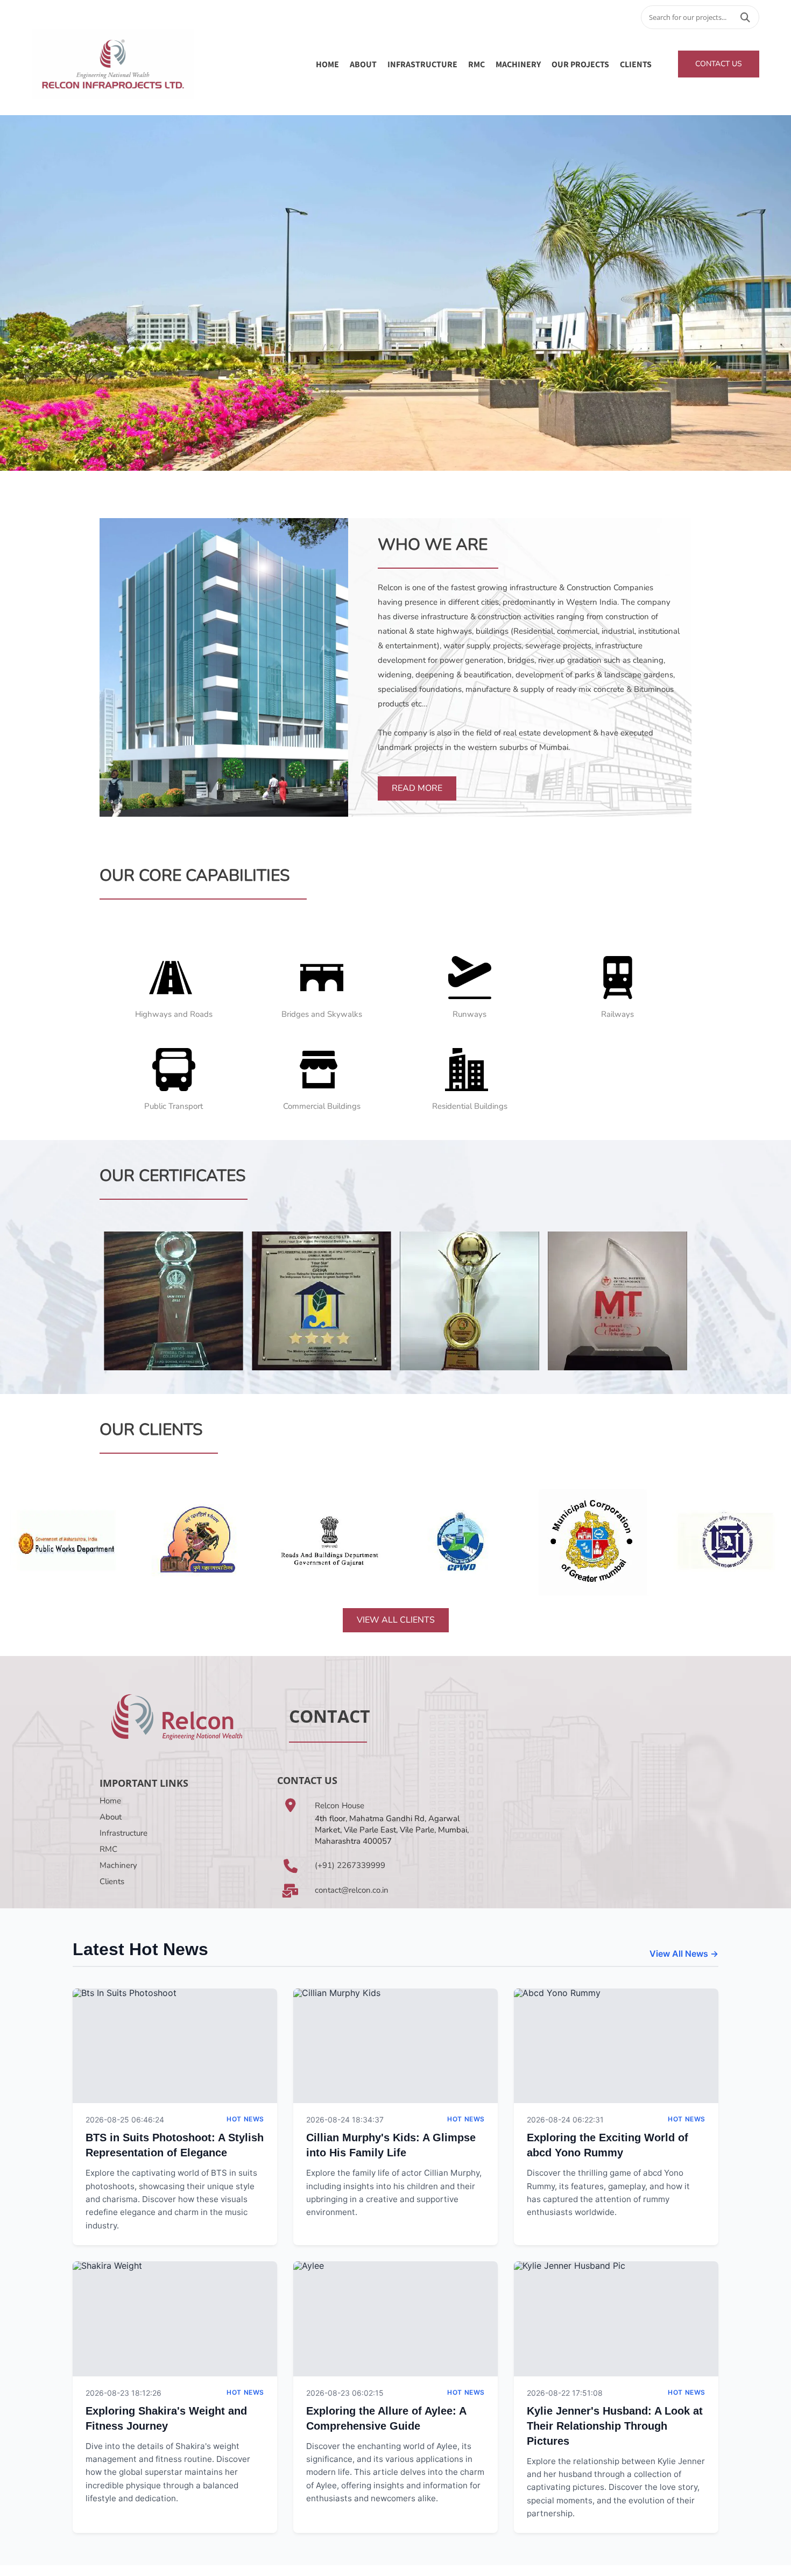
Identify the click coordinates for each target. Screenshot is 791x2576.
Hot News (245, 2119)
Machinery (118, 1865)
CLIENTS (636, 64)
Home (327, 64)
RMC (476, 64)
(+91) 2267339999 (350, 1865)
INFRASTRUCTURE (422, 64)
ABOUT (363, 64)
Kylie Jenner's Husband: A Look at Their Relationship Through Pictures (615, 2426)
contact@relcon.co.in (352, 1890)
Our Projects (580, 64)
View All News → (684, 1954)
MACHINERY (518, 64)
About (111, 1817)
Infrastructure (123, 1833)
